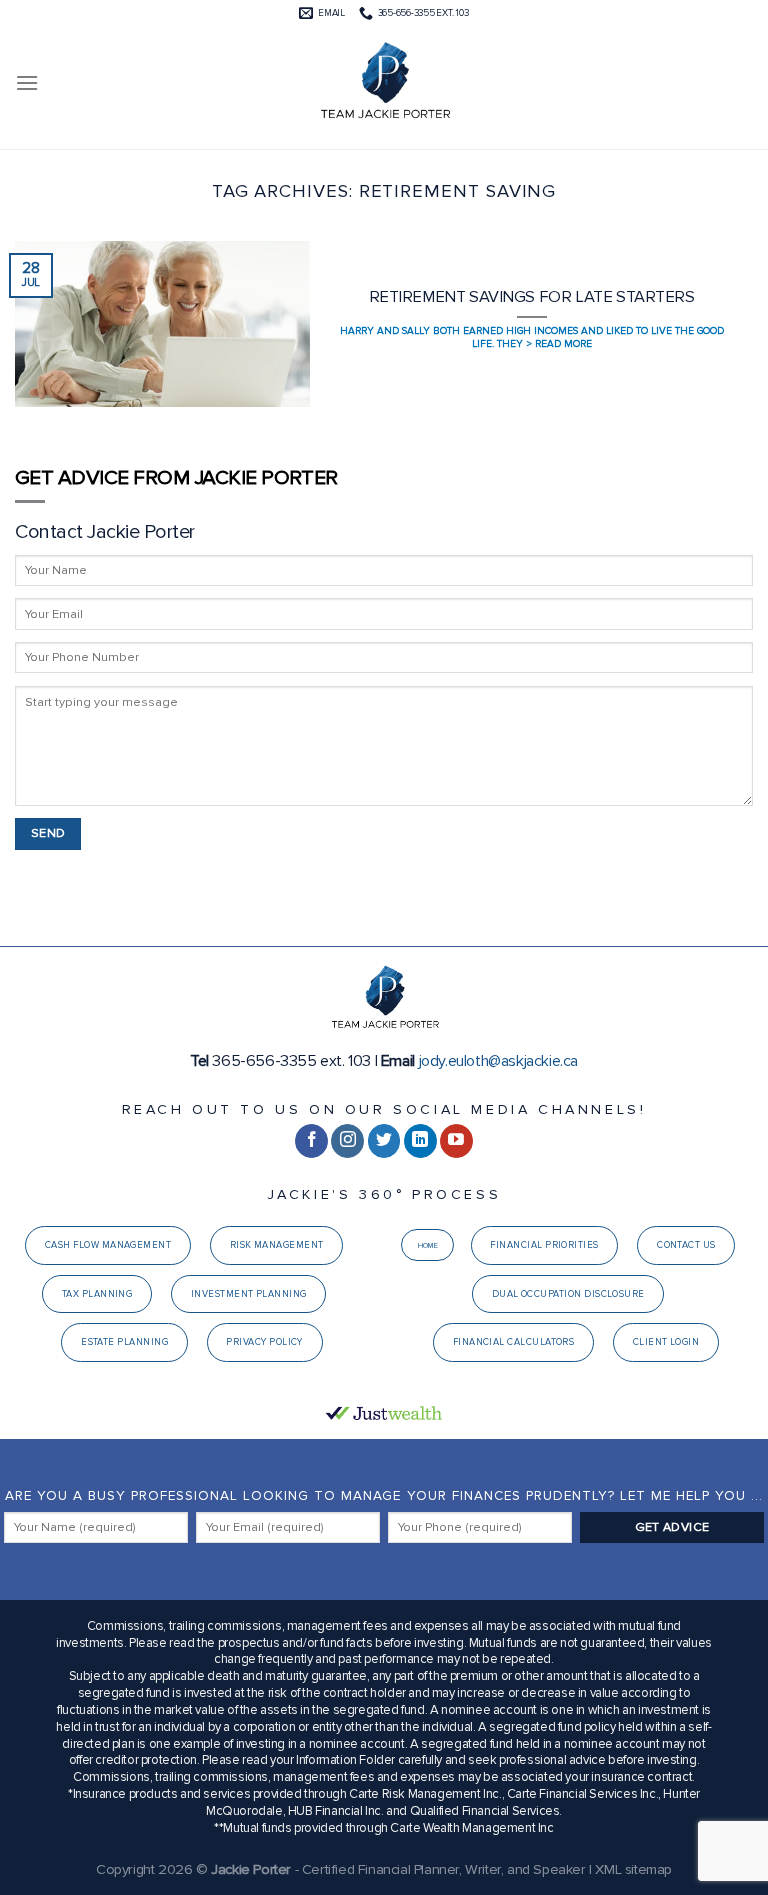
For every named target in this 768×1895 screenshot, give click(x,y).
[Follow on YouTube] (456, 1141)
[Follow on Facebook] (311, 1141)
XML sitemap (633, 1869)
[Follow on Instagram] (347, 1141)
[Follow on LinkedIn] (420, 1141)
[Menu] (27, 82)
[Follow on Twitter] (384, 1141)
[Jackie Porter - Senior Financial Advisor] (384, 83)
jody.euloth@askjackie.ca (498, 1061)
